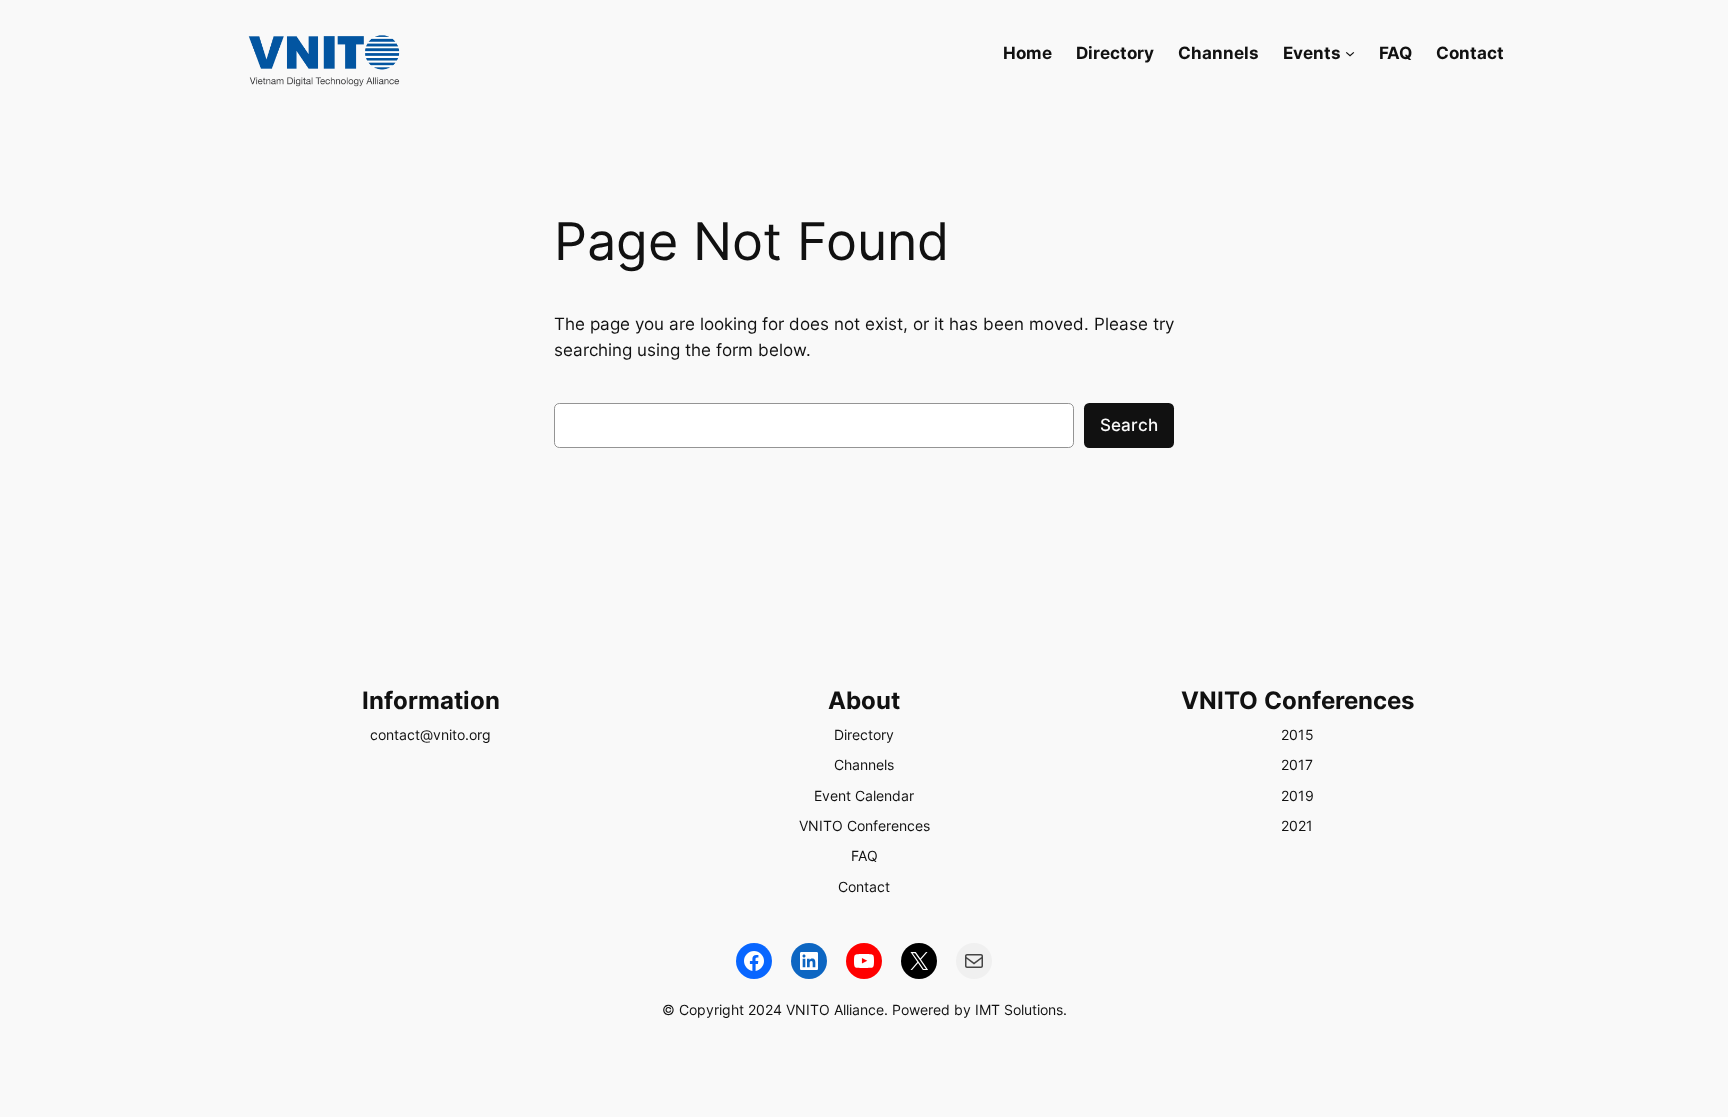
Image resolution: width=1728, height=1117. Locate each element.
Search (1129, 425)
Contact (864, 886)
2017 (1297, 764)
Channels (864, 764)
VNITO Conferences (864, 825)
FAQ (864, 855)
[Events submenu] (1350, 53)
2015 (1297, 734)
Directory (864, 734)
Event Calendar (864, 795)
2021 (1297, 825)
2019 (1297, 795)
